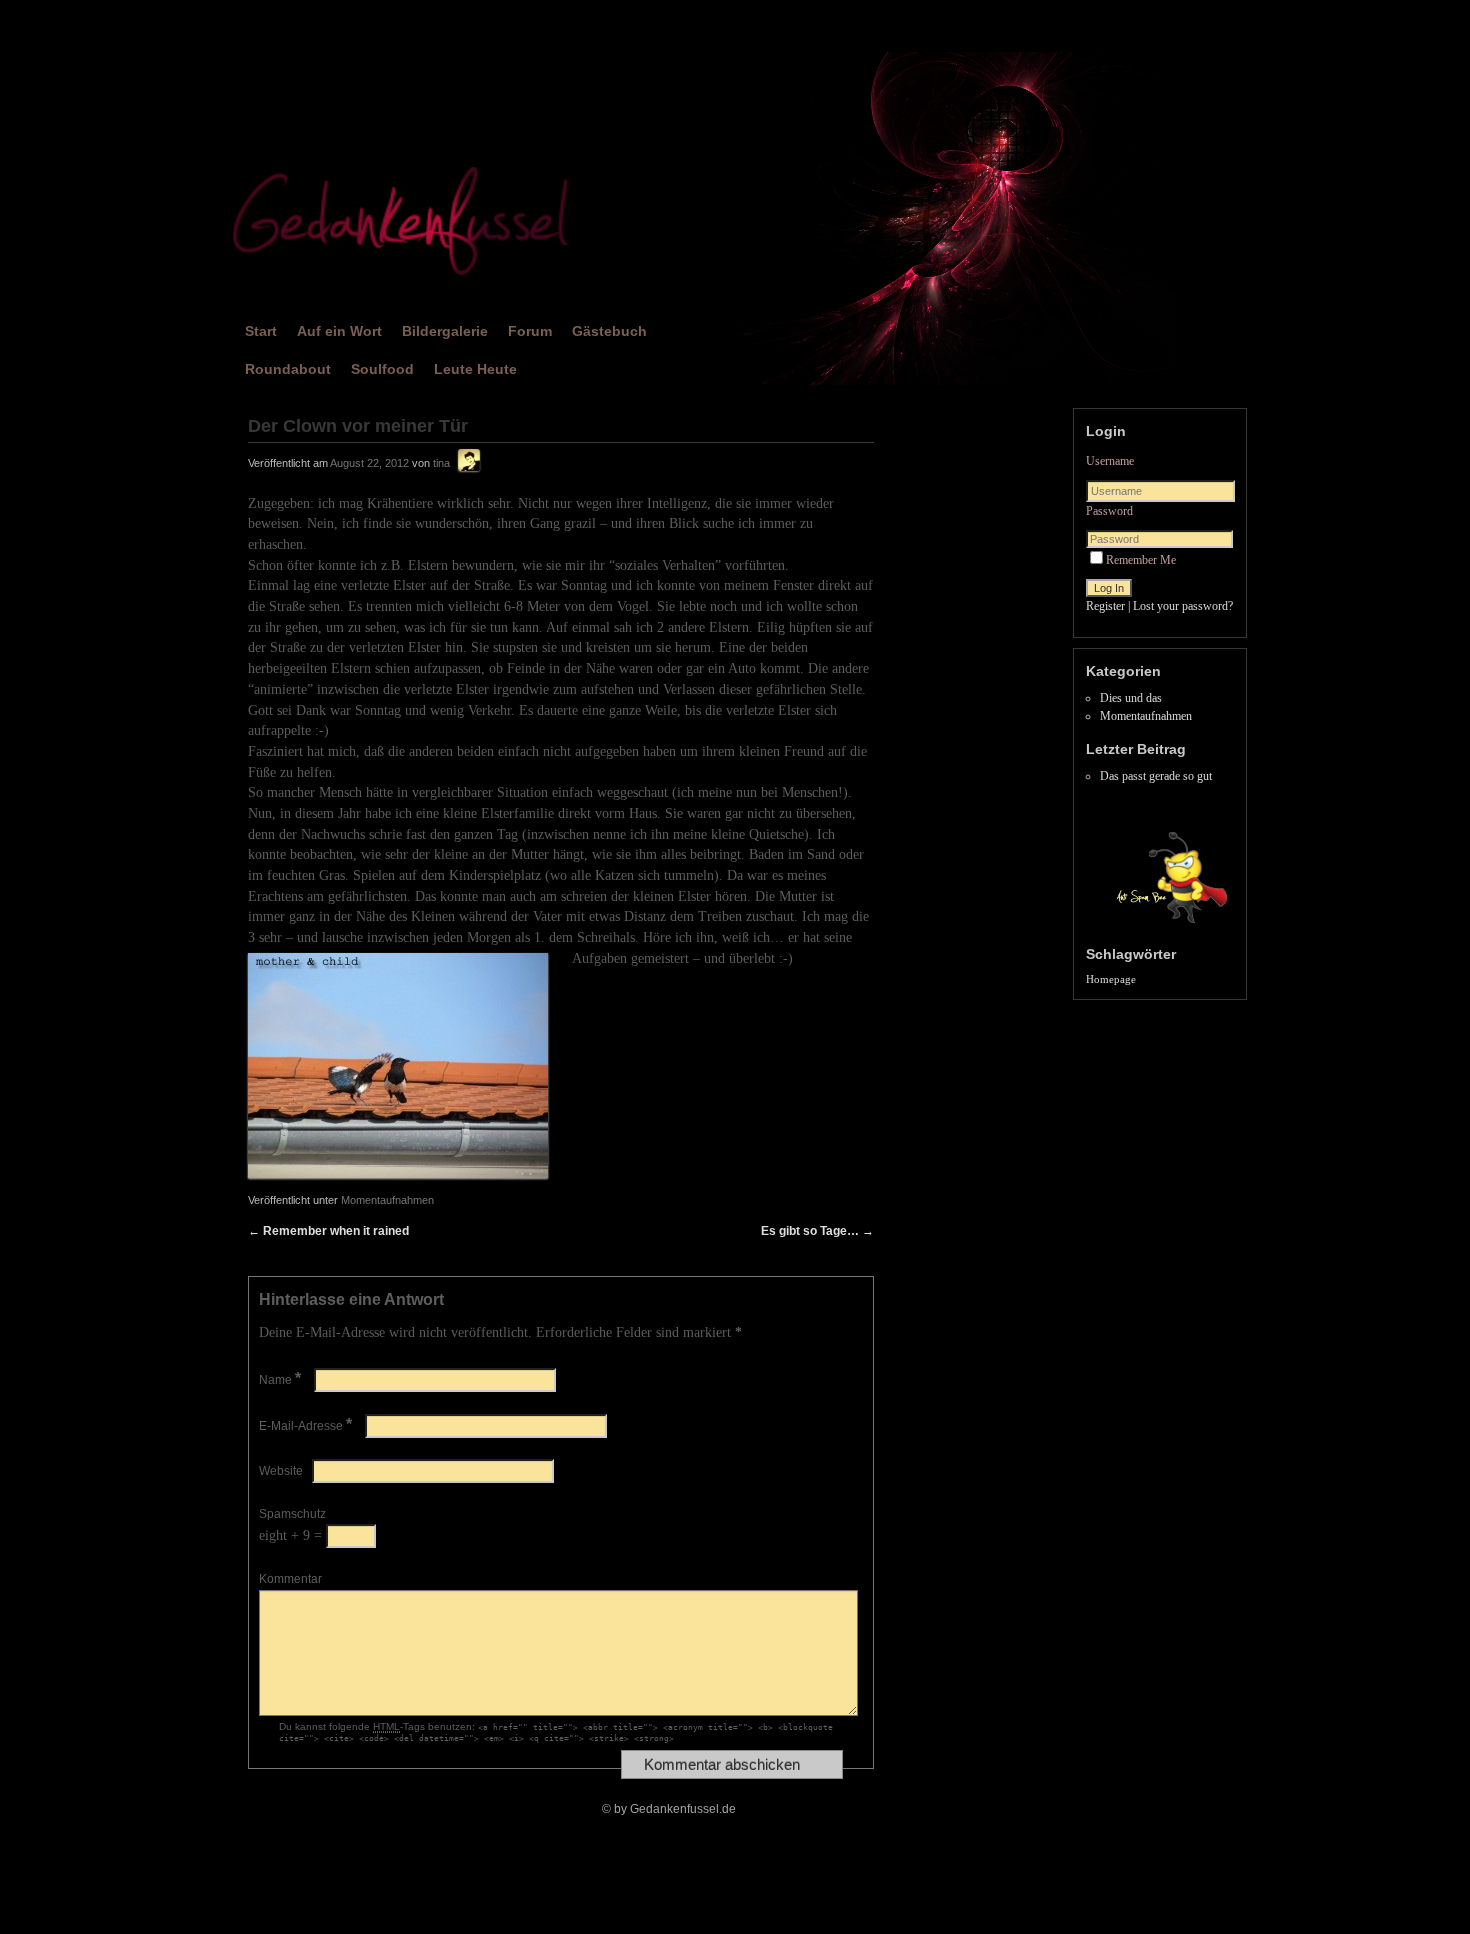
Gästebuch (609, 331)
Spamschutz (292, 1514)
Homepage (1111, 979)
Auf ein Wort (339, 331)
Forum (530, 331)
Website (281, 1471)
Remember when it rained (328, 1231)
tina (441, 463)
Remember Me (1141, 560)
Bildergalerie (445, 331)
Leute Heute (475, 369)
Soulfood (382, 369)
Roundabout (288, 369)
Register (1105, 606)
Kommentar (290, 1579)
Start (261, 331)
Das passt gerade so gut (1156, 776)
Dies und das (1131, 698)
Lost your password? (1183, 606)
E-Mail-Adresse (305, 1426)
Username (1110, 461)
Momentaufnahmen (387, 1200)
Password (1109, 511)
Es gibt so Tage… (817, 1231)
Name (280, 1380)
